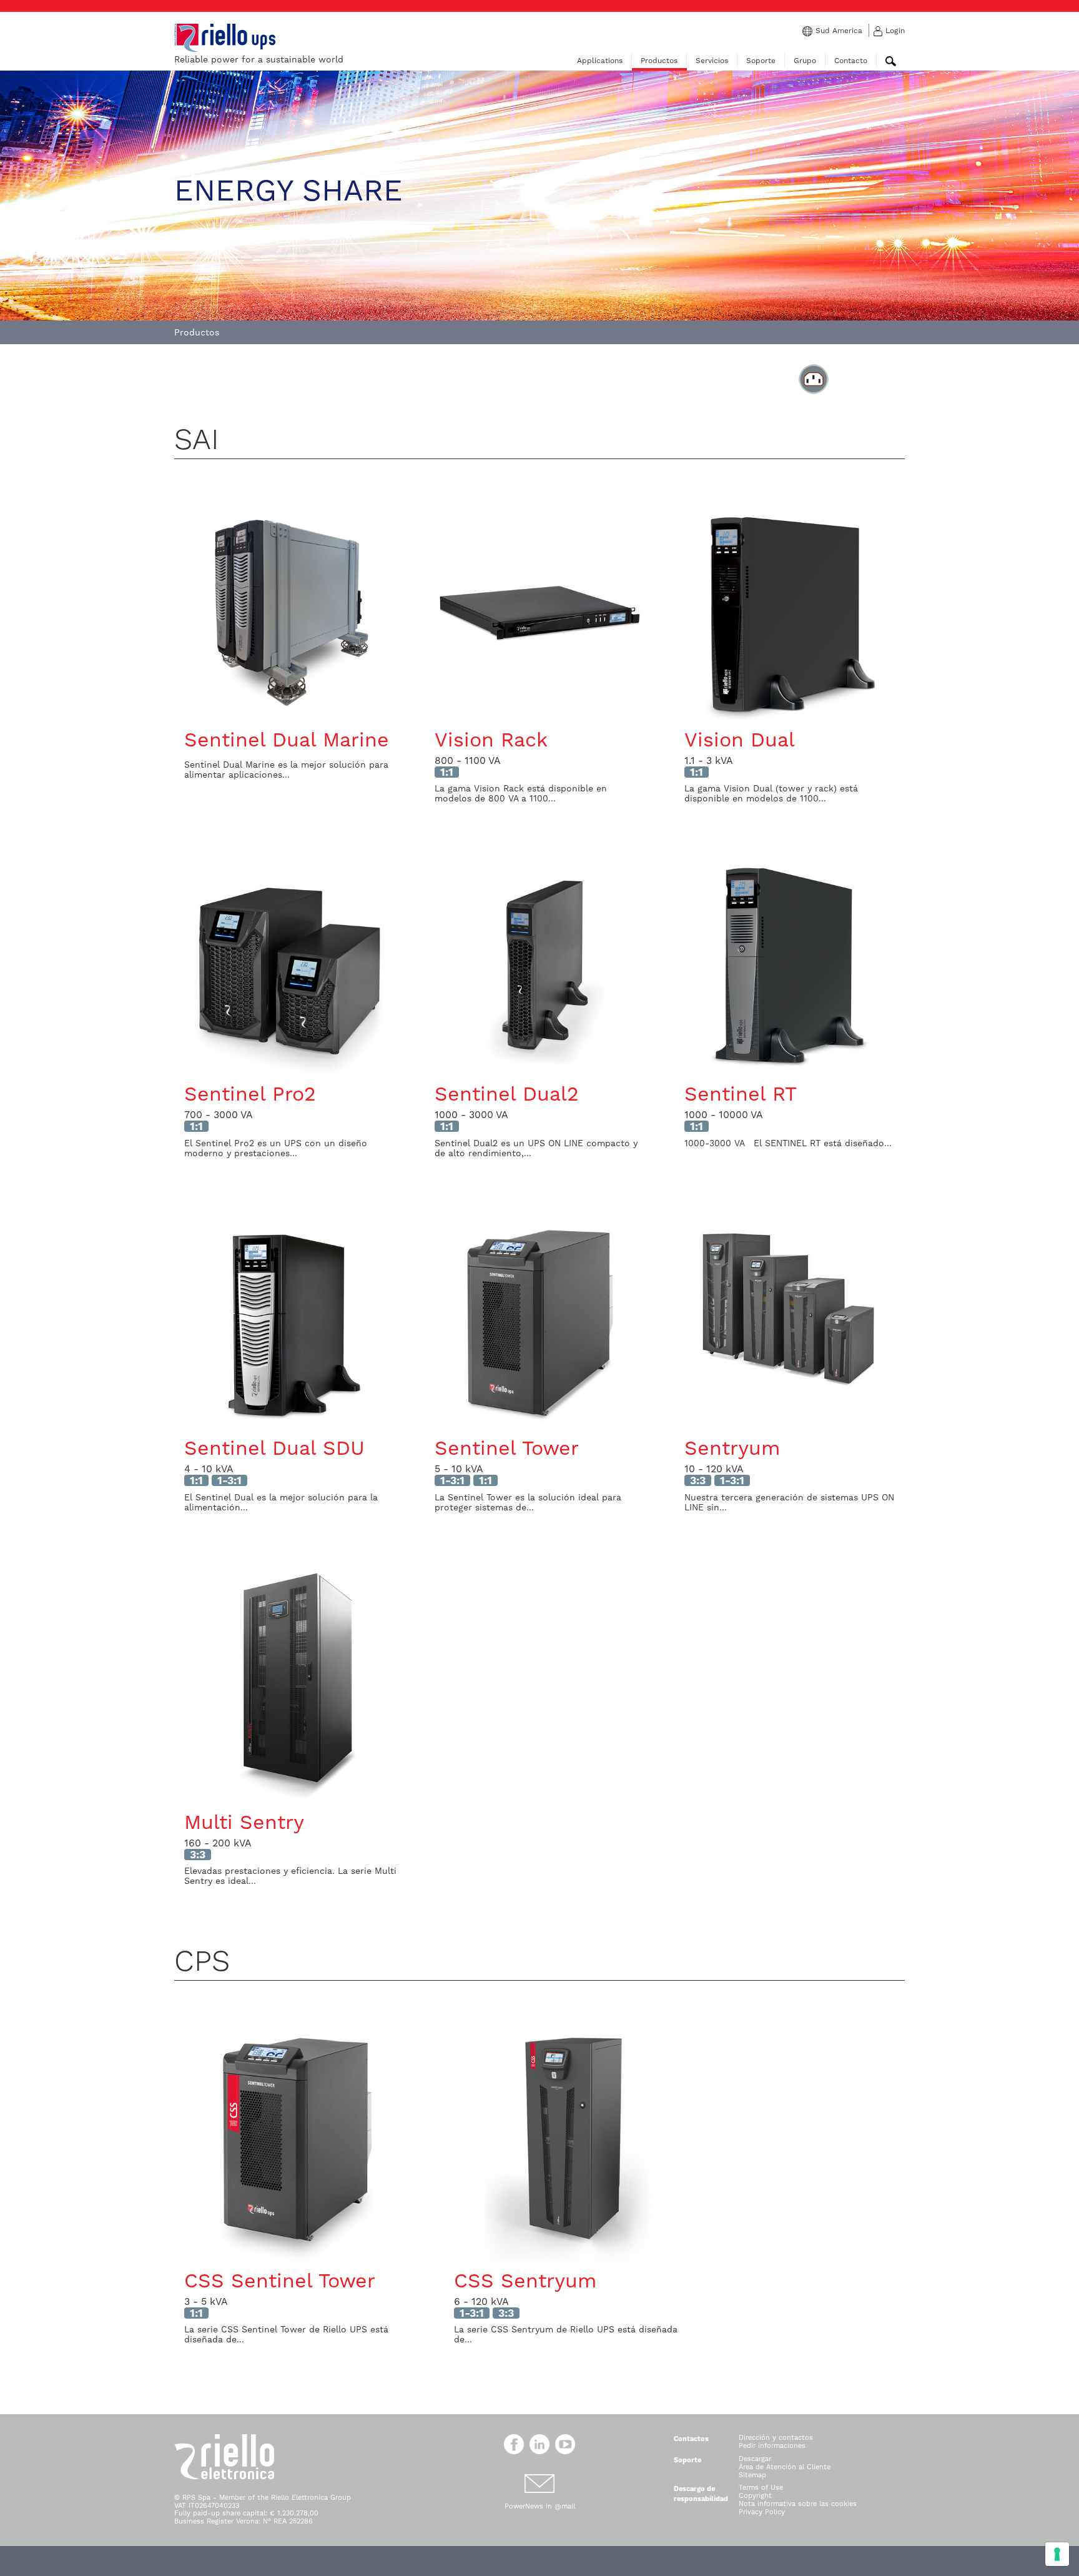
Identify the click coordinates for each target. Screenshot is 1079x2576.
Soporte (761, 61)
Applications (600, 61)
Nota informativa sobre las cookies (798, 2504)
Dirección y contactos (776, 2438)
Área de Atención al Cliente (785, 2467)
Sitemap (752, 2475)
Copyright (755, 2496)
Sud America (839, 31)
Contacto (851, 61)
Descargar (755, 2459)
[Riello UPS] (225, 37)
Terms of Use (761, 2488)
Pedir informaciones (772, 2446)
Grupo (805, 61)
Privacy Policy (762, 2512)
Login (895, 31)
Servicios (712, 61)
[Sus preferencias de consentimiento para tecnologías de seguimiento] (1057, 2554)
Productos (659, 61)
